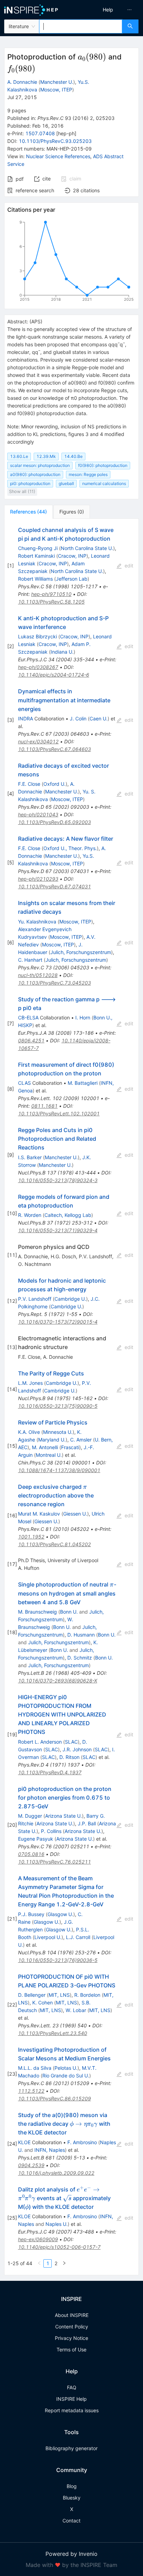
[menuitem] (108, 10)
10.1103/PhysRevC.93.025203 (55, 141)
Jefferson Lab (72, 579)
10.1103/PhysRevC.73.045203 (54, 983)
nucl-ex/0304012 (38, 741)
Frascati (70, 1447)
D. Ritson (69, 1757)
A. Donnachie (22, 82)
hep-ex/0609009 (38, 2239)
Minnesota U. (58, 1432)
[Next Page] (64, 2263)
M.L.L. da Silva (35, 2068)
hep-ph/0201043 (38, 814)
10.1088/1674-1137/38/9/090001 (59, 1470)
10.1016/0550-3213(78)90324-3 (58, 1180)
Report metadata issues (72, 2410)
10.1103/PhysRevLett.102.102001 (59, 1113)
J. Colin (78, 718)
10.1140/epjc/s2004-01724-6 (54, 675)
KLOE (24, 2142)
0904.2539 (31, 2165)
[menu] (109, 10)
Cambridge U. (70, 1299)
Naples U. (57, 2224)
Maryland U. (52, 1440)
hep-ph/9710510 (51, 594)
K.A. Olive (29, 1432)
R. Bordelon (87, 1995)
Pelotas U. (66, 2068)
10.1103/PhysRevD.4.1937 (50, 1772)
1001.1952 (31, 1537)
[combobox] (81, 26)
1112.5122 (31, 2091)
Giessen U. (75, 1514)
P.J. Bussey (31, 1914)
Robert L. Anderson (40, 1742)
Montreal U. (49, 1455)
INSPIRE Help (71, 2399)
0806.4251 (31, 1040)
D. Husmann (81, 1635)
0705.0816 (31, 1854)
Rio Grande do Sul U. (66, 2076)
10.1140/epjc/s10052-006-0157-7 (59, 2247)
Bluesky (72, 2498)
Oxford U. (54, 784)
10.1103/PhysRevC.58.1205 (51, 602)
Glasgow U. (60, 1914)
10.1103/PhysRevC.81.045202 (54, 1544)
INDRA (26, 718)
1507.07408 (40, 133)
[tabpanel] (71, 1397)
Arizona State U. (64, 1816)
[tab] (28, 512)
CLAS (24, 1083)
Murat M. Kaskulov (39, 1514)
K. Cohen (43, 2002)
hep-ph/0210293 (38, 879)
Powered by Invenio (71, 2554)
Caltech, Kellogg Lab (68, 1215)
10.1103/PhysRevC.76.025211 (54, 1862)
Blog (72, 2486)
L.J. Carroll (78, 1937)
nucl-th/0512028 (38, 975)
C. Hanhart (30, 960)
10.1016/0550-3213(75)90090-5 (58, 1406)
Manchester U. (57, 82)
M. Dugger (30, 1816)
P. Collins (51, 1831)
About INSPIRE (72, 2315)
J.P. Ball (87, 1823)
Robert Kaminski (36, 556)
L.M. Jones (30, 1383)
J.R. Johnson (77, 1749)
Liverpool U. (48, 1937)
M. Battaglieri (83, 1083)
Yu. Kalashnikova (37, 922)
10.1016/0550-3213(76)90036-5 (58, 1960)
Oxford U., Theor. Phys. (70, 848)
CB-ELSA (28, 1018)
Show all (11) (22, 491)
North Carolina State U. (87, 548)
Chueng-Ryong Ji (38, 548)
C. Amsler (81, 1440)
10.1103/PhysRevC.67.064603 (54, 749)
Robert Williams (35, 579)
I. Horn (83, 1018)
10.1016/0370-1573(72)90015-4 (58, 1322)
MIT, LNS (59, 1995)
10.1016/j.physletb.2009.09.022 (56, 2173)
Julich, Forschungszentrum (81, 952)
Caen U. (99, 718)
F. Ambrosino (82, 2142)
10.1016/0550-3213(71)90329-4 (58, 1230)
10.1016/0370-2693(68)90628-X (58, 1681)
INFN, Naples (50, 2150)
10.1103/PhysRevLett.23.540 (53, 2033)
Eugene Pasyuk (36, 1839)
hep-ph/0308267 (38, 667)
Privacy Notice (71, 2338)
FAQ (72, 2387)
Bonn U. (69, 1612)
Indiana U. (62, 652)
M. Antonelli (45, 1447)
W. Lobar (76, 2010)
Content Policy (72, 2327)
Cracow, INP (72, 556)
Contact (71, 2521)
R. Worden (30, 1215)
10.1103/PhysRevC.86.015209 (54, 2098)
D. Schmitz (80, 1658)
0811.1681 (44, 1106)
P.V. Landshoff (35, 1299)
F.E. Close (29, 784)
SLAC (71, 1742)
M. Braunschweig (37, 1612)
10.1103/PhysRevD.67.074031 (54, 886)
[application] (71, 262)
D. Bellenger (32, 1995)
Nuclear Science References (58, 156)
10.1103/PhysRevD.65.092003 (54, 822)
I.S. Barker (30, 1157)
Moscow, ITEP (56, 90)
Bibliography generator (71, 2448)
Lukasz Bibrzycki (37, 636)
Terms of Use (71, 2349)
